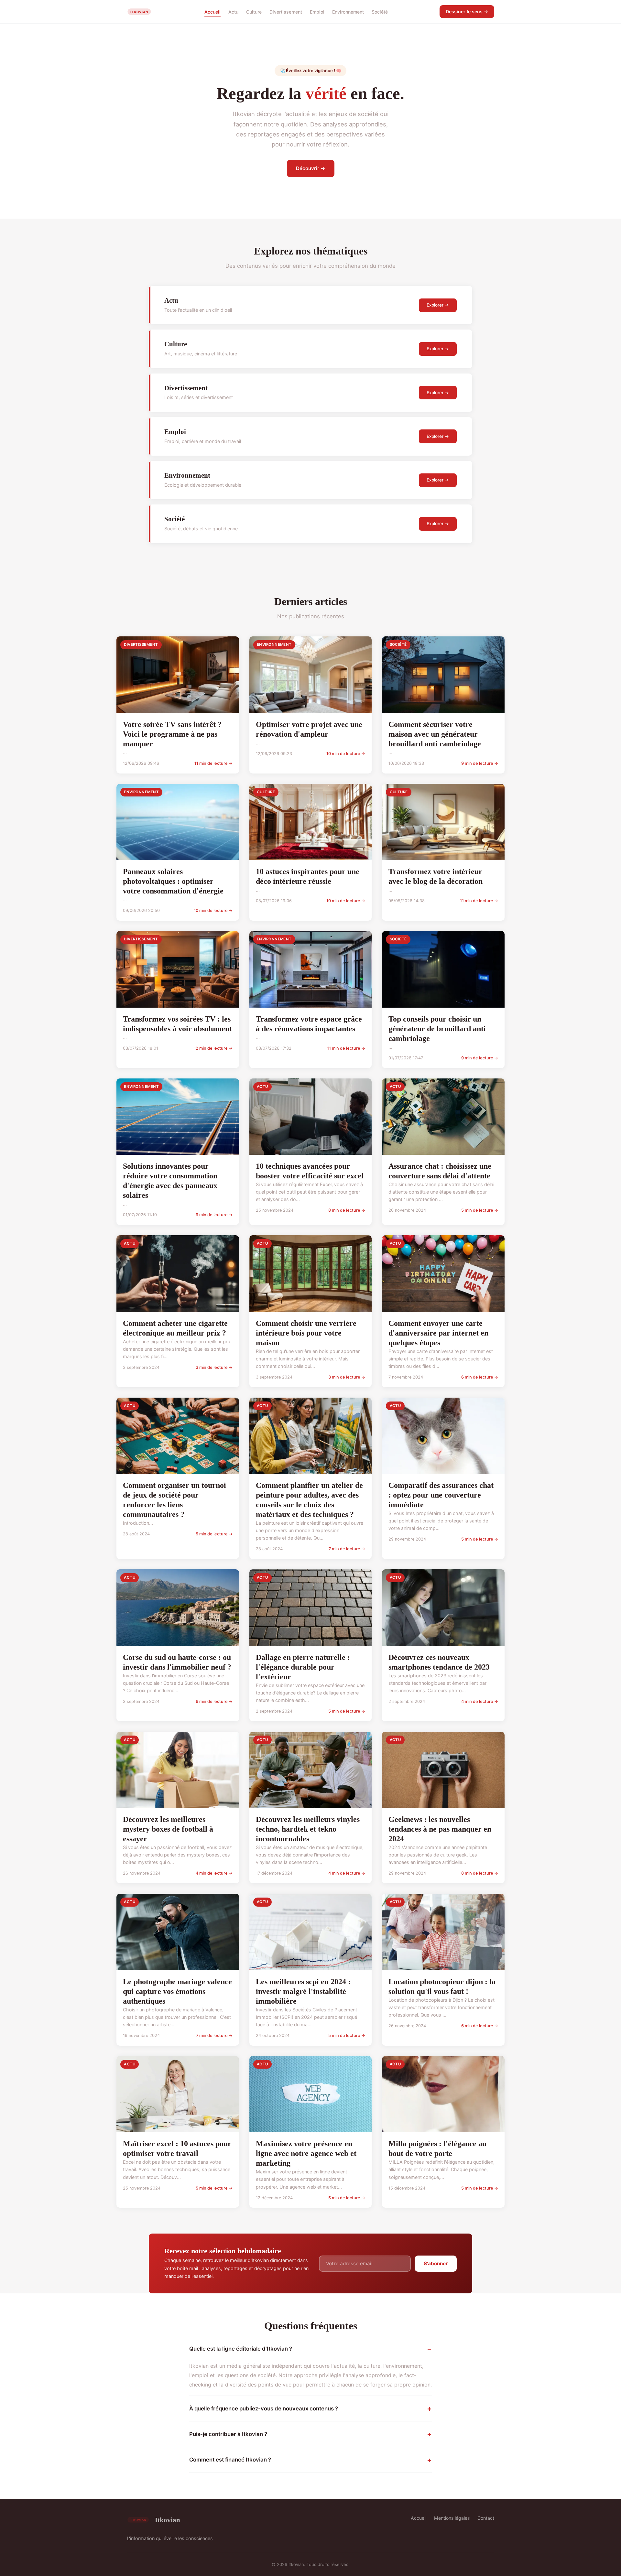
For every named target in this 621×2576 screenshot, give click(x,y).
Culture (254, 11)
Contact (486, 2518)
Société (380, 11)
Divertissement (286, 11)
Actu (233, 11)
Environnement (348, 11)
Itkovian (168, 2520)
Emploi (317, 11)
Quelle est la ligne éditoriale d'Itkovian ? (241, 2349)
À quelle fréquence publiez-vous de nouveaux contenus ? (264, 2408)
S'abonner (436, 2263)
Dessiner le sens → (467, 11)
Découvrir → (311, 168)
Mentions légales (452, 2518)
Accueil (212, 11)
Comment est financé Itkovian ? (230, 2460)
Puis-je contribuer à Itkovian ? (228, 2434)
